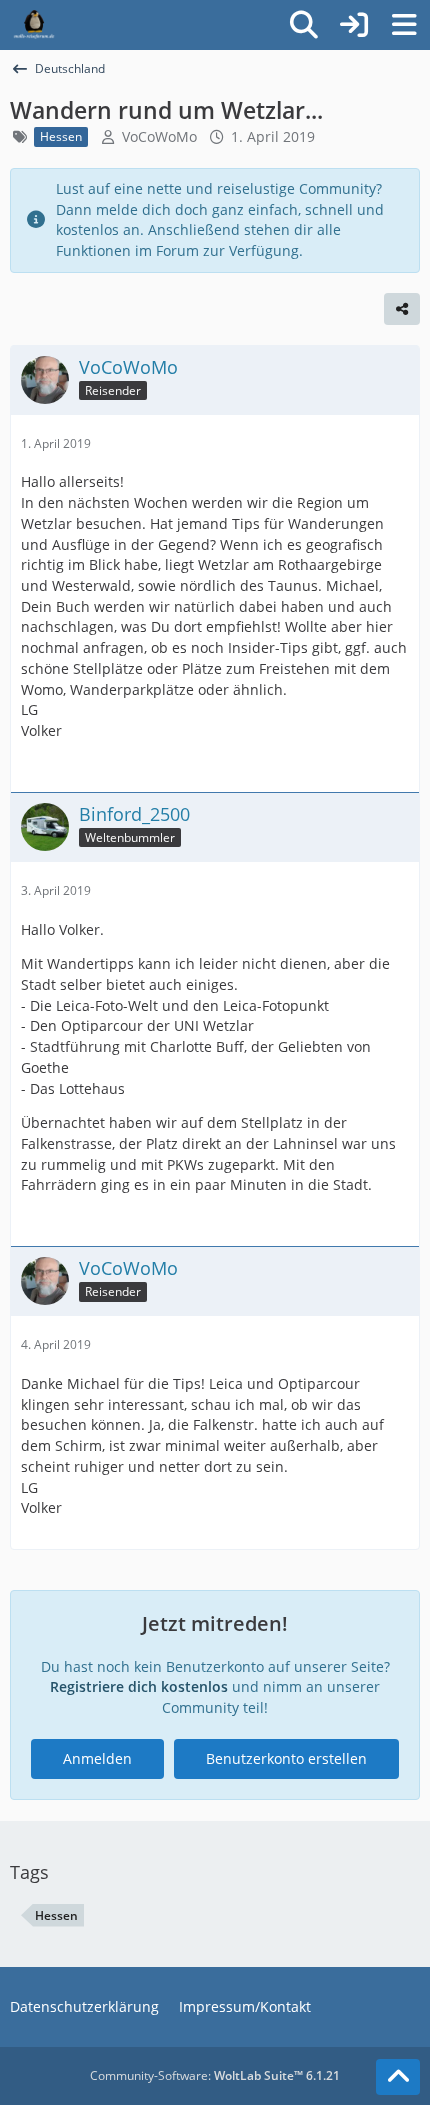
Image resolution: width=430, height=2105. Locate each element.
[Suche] (304, 25)
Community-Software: (215, 2075)
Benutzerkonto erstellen (286, 1758)
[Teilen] (402, 309)
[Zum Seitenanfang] (398, 2077)
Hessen (56, 1915)
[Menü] (404, 25)
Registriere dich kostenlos (139, 1686)
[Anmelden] (354, 25)
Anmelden (97, 1758)
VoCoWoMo (159, 136)
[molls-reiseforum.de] (34, 25)
